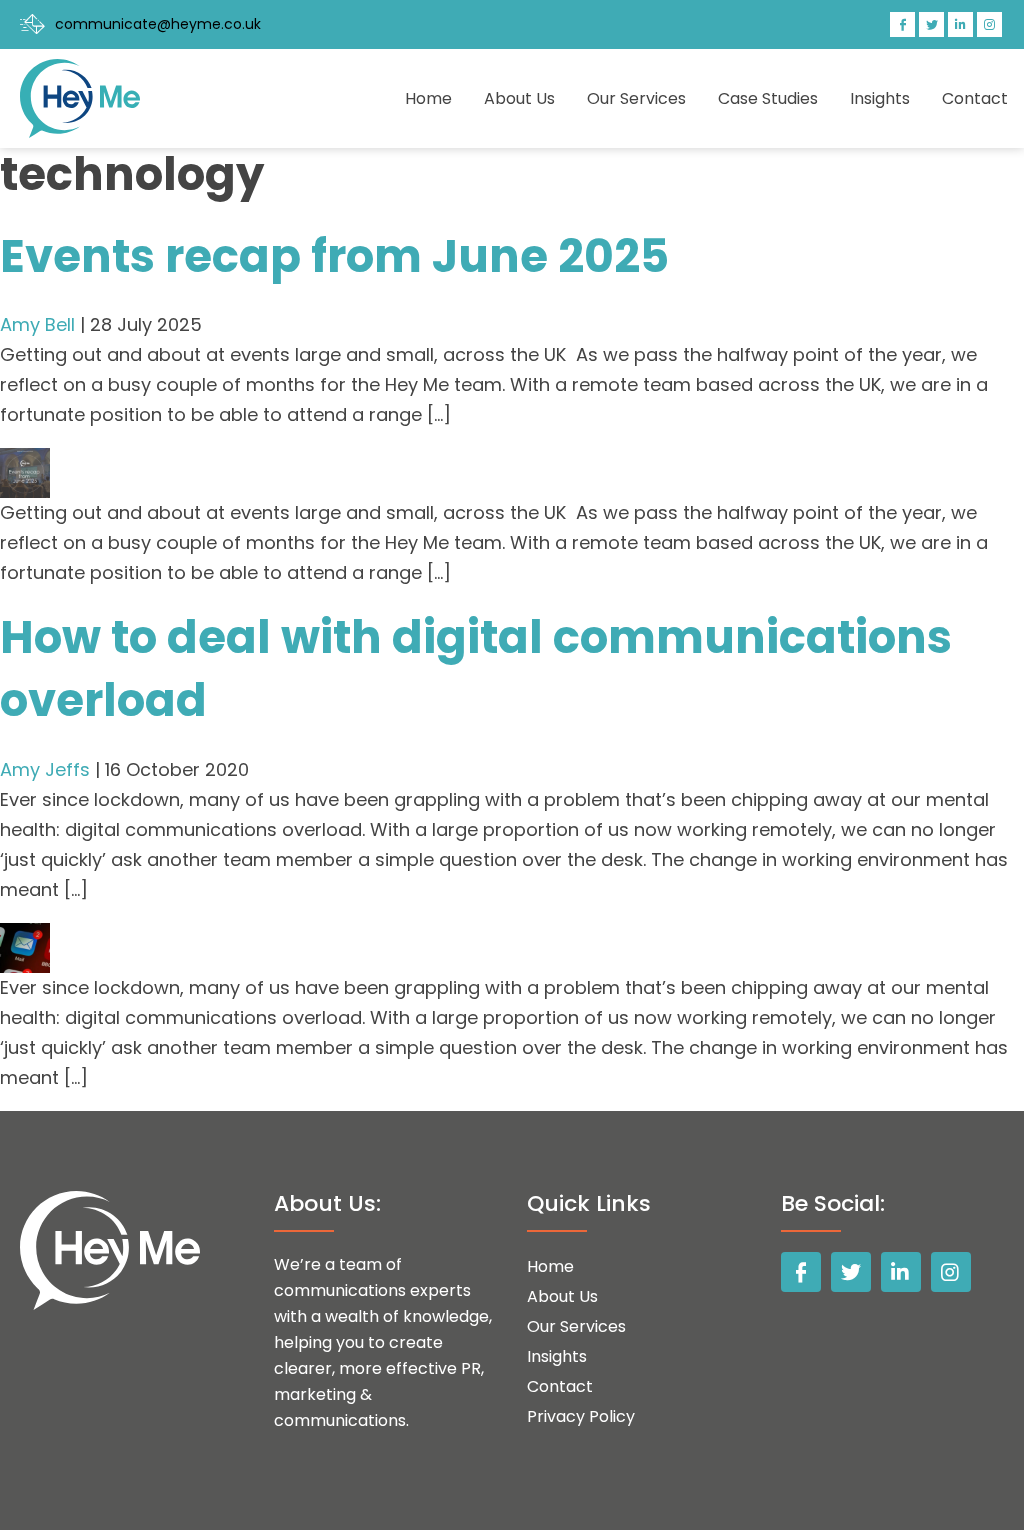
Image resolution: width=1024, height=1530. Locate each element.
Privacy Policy (581, 1416)
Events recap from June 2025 (334, 256)
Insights (880, 98)
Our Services (636, 98)
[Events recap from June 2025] (25, 462)
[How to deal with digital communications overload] (25, 937)
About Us (519, 98)
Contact (975, 98)
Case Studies (768, 98)
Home (428, 98)
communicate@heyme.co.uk (158, 24)
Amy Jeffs (45, 769)
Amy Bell (37, 324)
